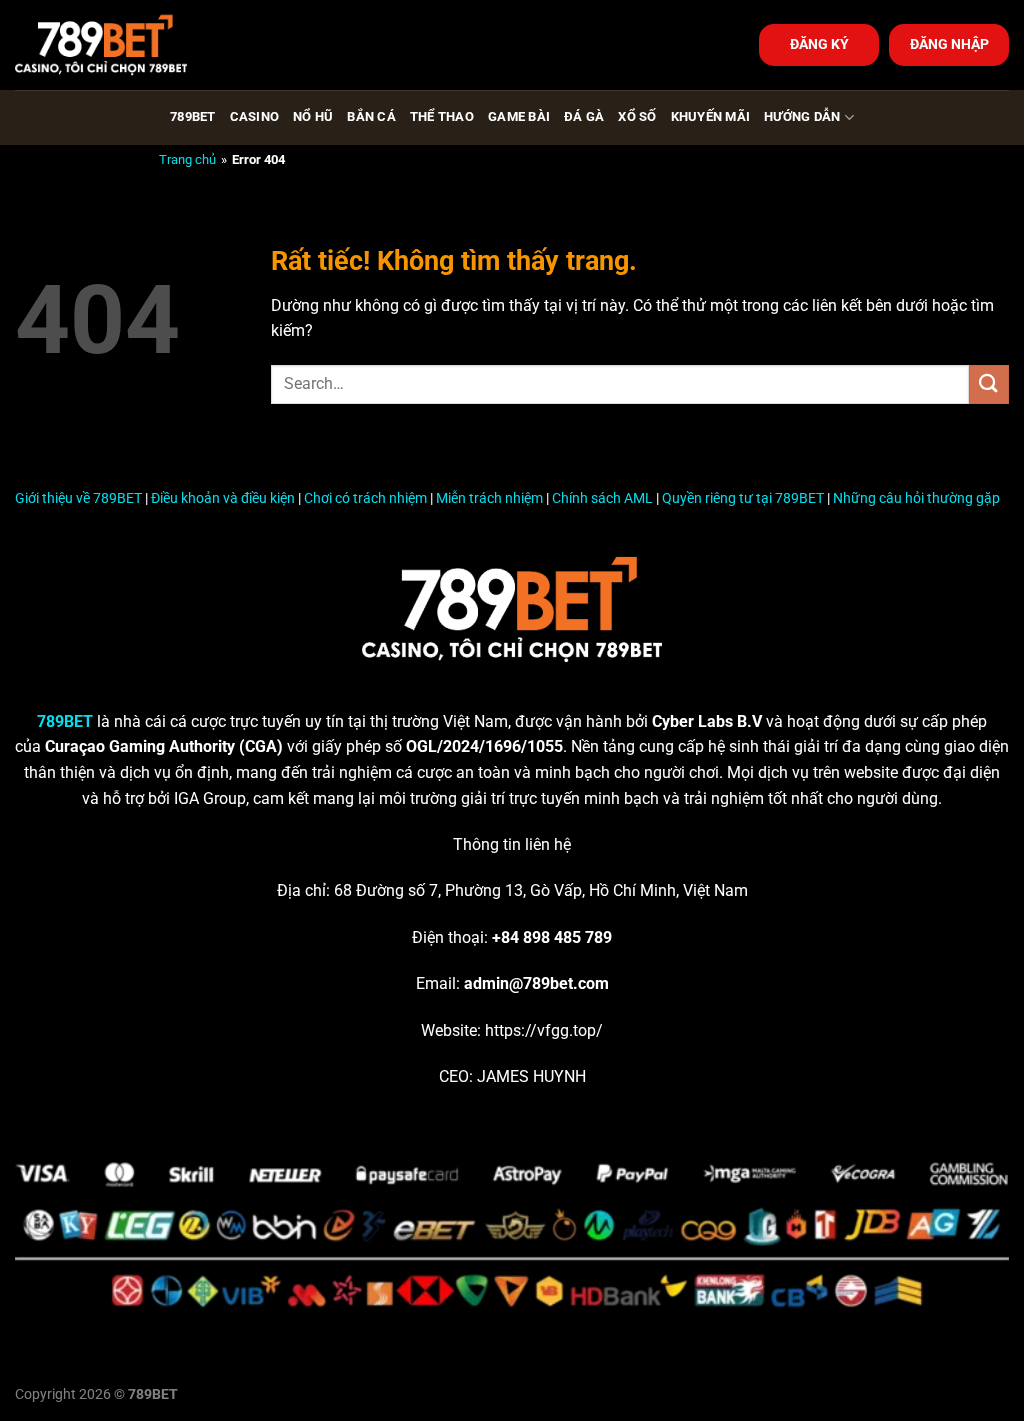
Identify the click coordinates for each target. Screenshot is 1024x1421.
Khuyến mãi (711, 116)
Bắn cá (371, 116)
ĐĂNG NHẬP (949, 44)
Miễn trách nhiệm (489, 498)
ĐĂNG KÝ (819, 44)
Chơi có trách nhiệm (365, 498)
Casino (255, 116)
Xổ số (637, 116)
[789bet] (115, 45)
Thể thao (442, 116)
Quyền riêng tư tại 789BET (743, 498)
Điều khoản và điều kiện (223, 498)
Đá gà (584, 116)
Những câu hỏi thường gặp (916, 498)
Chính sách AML (602, 498)
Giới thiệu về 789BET (78, 498)
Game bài (519, 116)
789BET (193, 116)
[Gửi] (989, 384)
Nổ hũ (313, 116)
